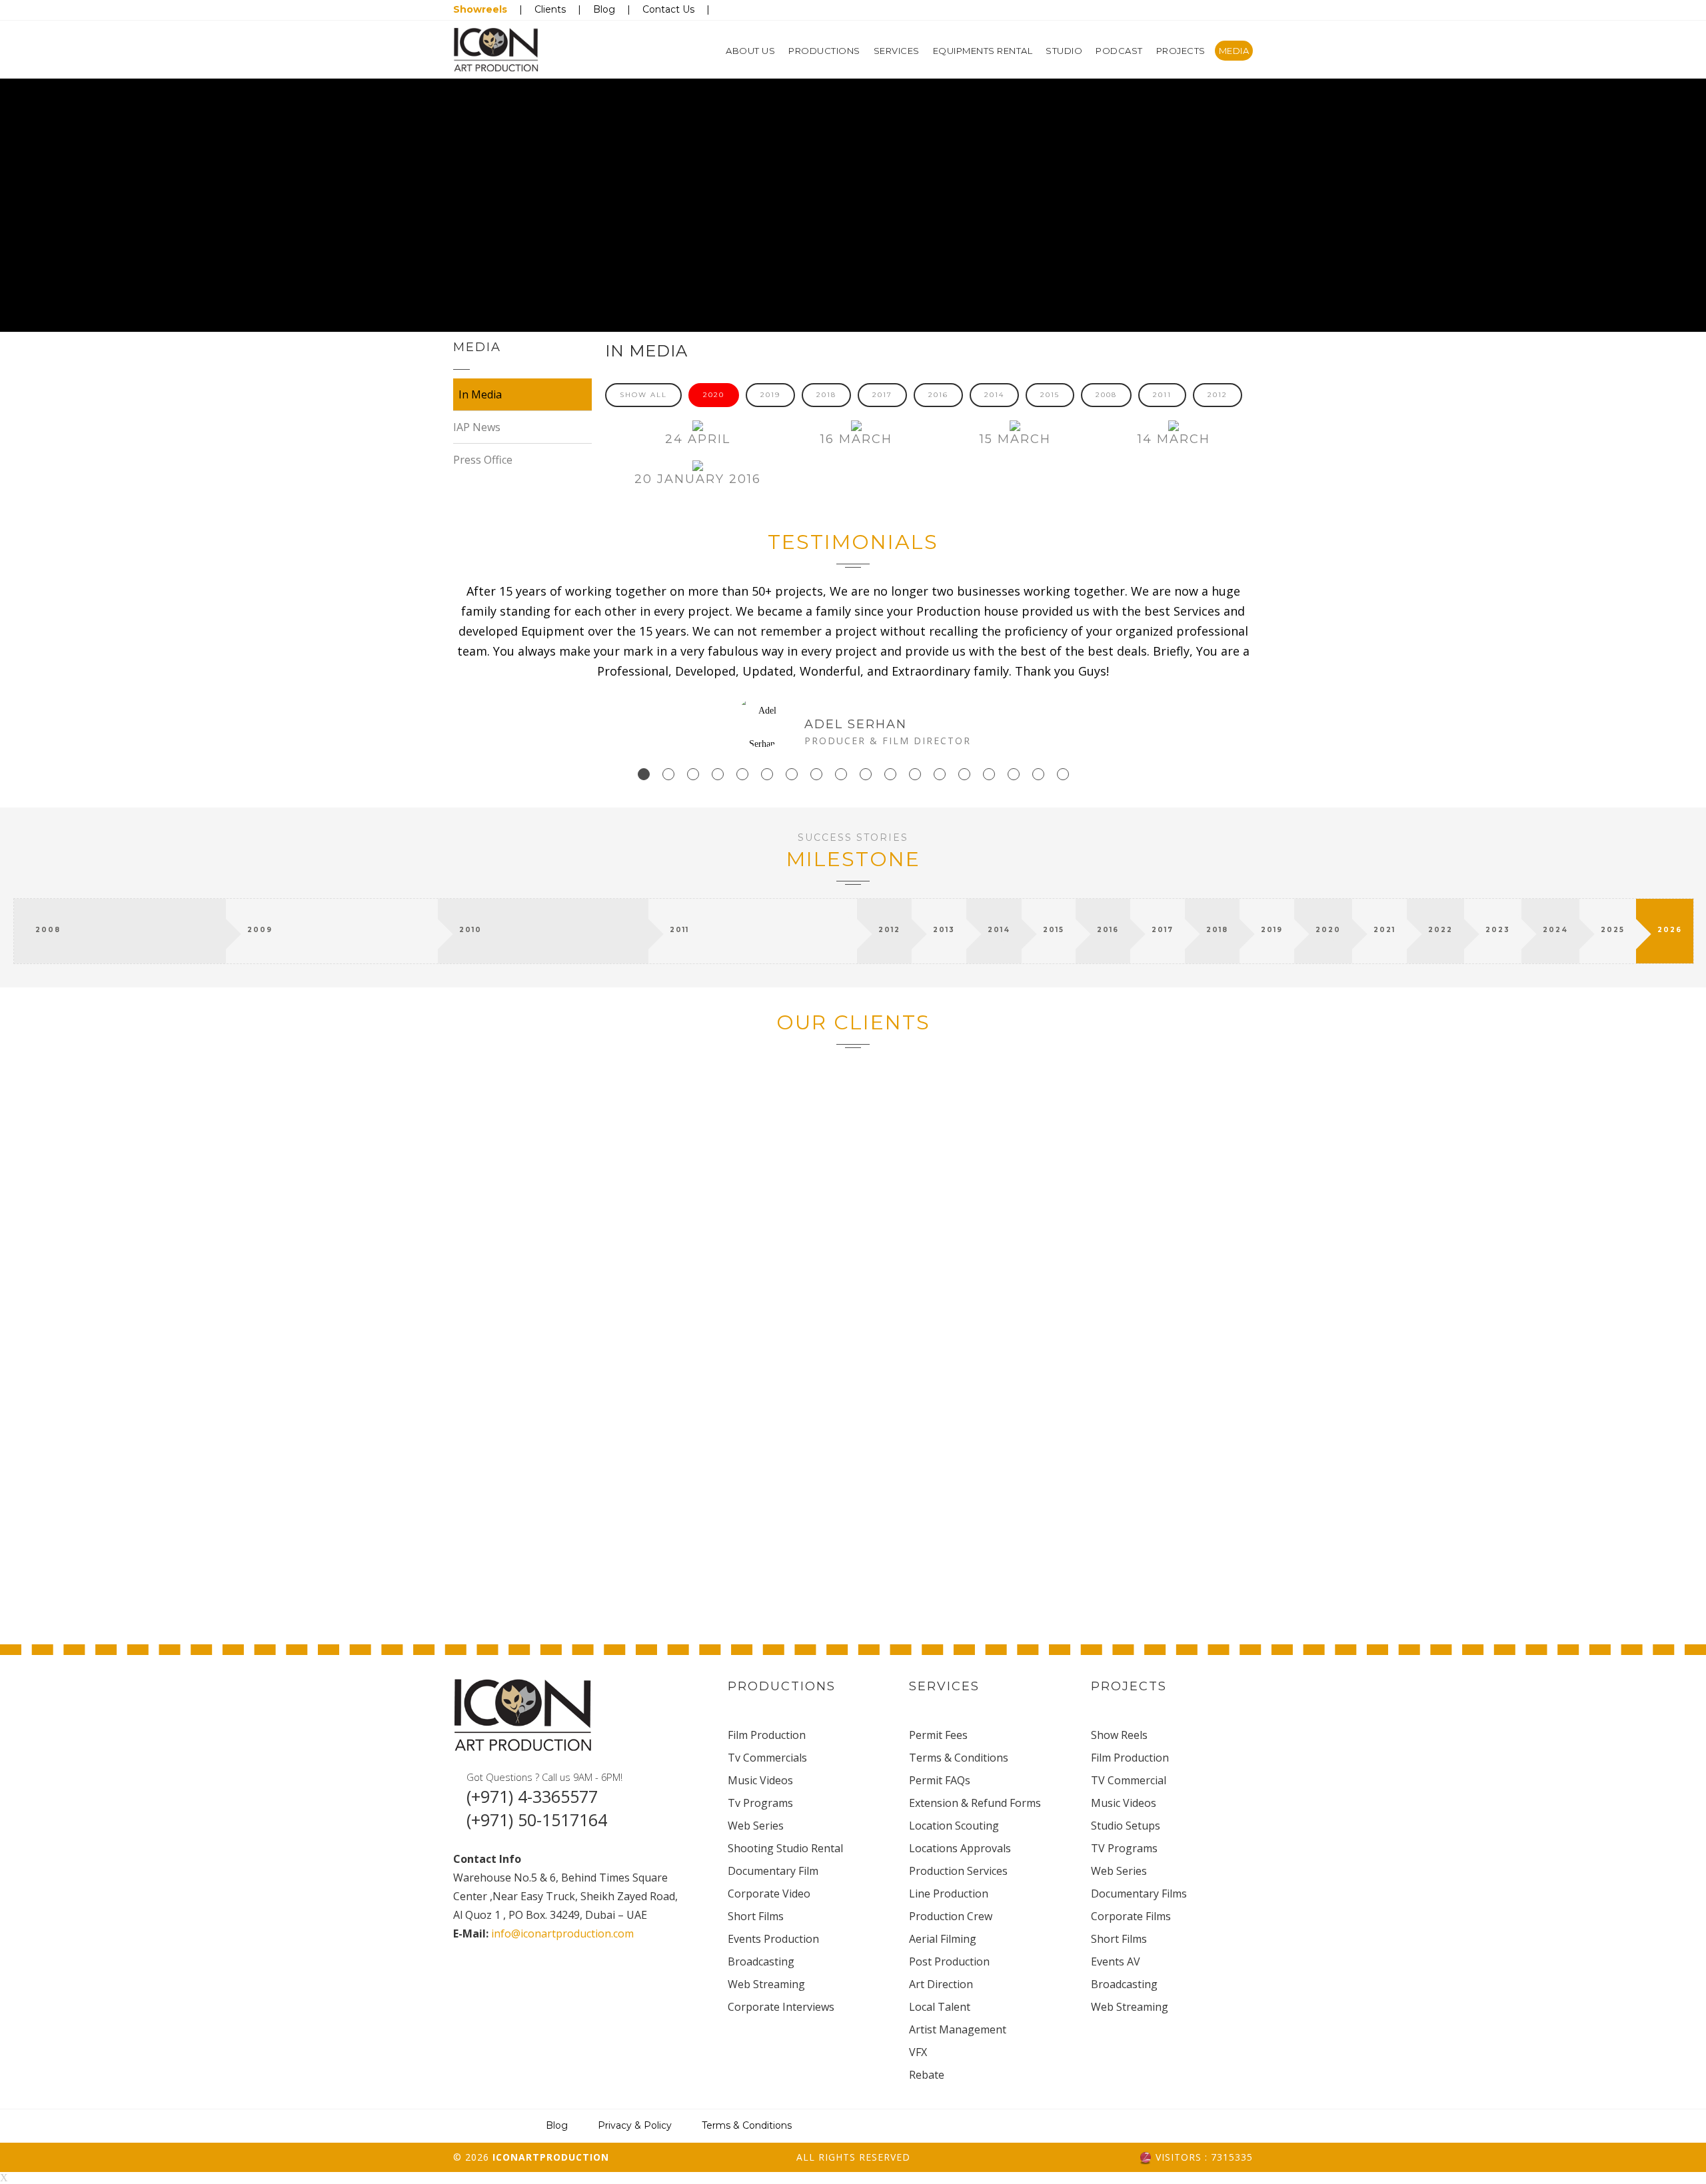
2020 (714, 395)
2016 (938, 395)
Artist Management (958, 2029)
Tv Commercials (767, 1758)
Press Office (483, 460)
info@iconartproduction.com (561, 1933)
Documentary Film (773, 1871)
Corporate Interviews (781, 2007)
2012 (1218, 395)
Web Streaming (766, 1984)
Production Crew (951, 1916)
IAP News (477, 427)
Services (897, 51)
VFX (918, 2052)
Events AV (1116, 1961)
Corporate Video (769, 1894)
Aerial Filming (943, 1939)
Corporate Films (1131, 1916)
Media (1234, 51)
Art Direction (941, 1984)
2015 (1050, 395)
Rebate (927, 2075)
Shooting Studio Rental (785, 1848)
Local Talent (940, 2007)
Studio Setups (1126, 1826)
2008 (1106, 395)
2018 (826, 395)
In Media (480, 394)
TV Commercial (1129, 1780)
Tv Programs (760, 1803)
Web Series (756, 1826)
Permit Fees (938, 1735)
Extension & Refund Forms (975, 1803)
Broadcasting (761, 1961)
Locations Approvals (960, 1848)
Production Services (958, 1871)
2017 (882, 395)
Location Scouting (954, 1826)
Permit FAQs (940, 1780)
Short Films (756, 1916)
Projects (1181, 51)
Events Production (773, 1939)
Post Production (949, 1961)
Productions (824, 51)
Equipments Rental (983, 51)
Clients (550, 9)
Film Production (767, 1735)
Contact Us (668, 9)
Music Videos (760, 1780)
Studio (1064, 51)
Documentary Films (1139, 1894)
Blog (604, 9)
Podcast (1119, 51)
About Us (750, 51)
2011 (1162, 395)
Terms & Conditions (959, 1758)
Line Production (949, 1894)
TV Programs (1124, 1848)
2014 (994, 395)
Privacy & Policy (635, 2125)
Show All (643, 395)
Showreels (480, 9)
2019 (770, 395)
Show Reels (1119, 1735)
